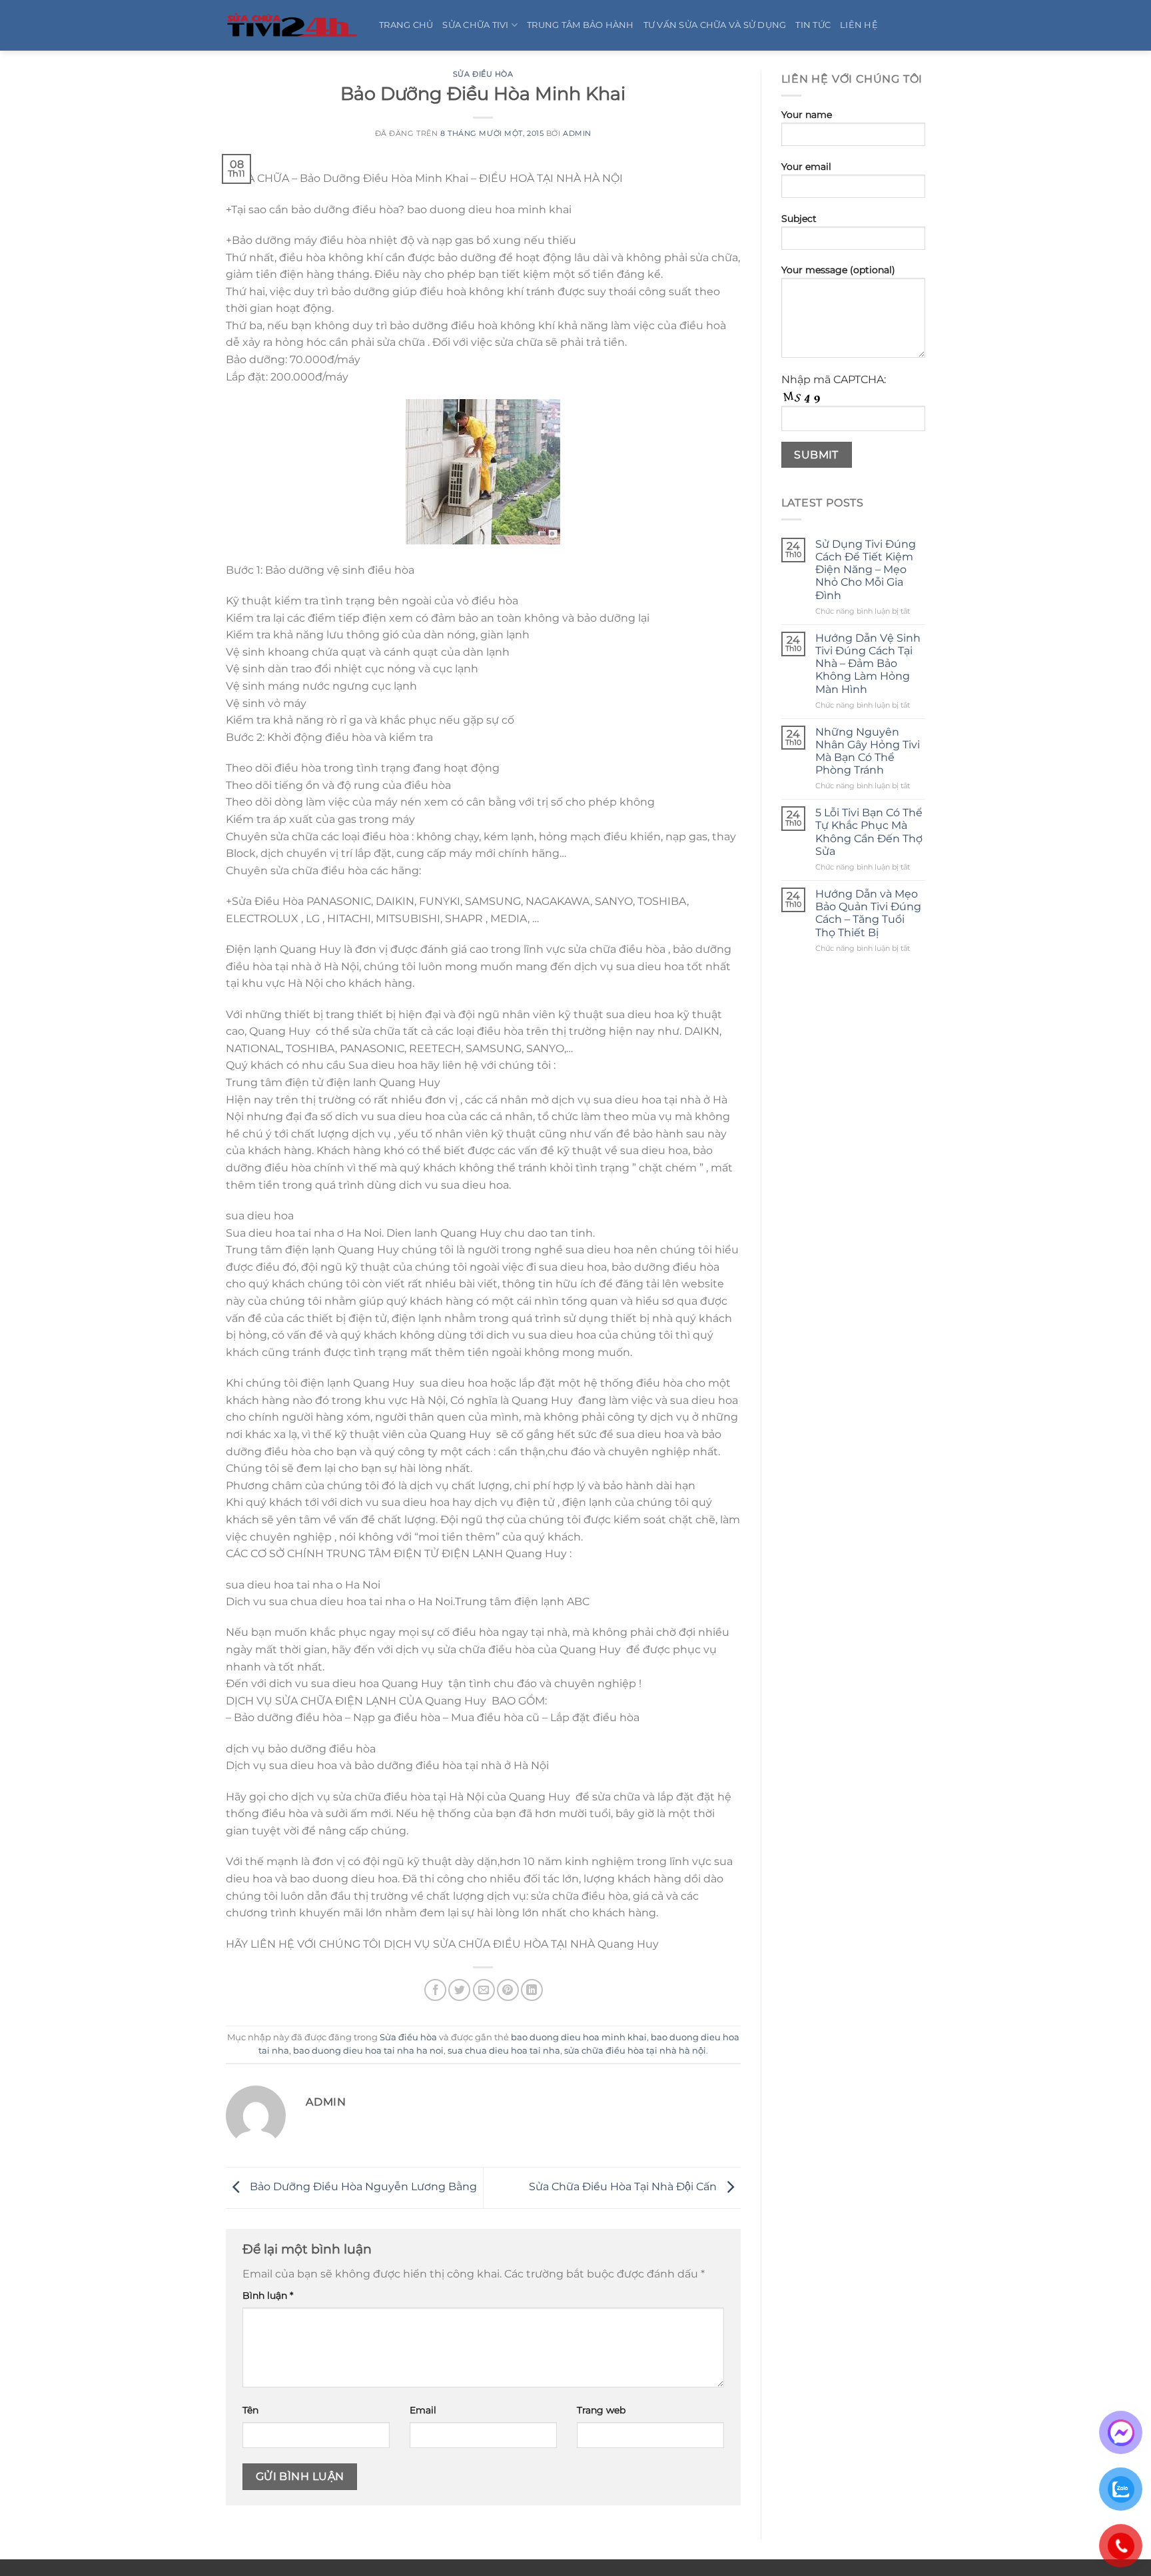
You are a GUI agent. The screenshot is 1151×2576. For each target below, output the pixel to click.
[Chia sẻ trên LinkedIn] (532, 1990)
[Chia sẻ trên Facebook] (435, 1990)
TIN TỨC (813, 25)
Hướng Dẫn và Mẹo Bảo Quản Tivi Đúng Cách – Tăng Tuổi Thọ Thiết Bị (868, 913)
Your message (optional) (838, 270)
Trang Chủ (406, 25)
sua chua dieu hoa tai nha (504, 2051)
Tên (250, 2410)
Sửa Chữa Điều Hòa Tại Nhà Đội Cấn (624, 2187)
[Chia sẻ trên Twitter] (459, 1990)
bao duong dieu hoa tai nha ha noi (368, 2051)
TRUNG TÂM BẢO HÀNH (580, 25)
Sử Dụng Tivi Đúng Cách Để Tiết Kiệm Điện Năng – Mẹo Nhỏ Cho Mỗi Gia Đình (866, 570)
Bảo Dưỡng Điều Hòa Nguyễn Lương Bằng (362, 2187)
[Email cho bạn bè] (484, 1990)
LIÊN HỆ (859, 25)
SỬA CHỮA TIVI (475, 25)
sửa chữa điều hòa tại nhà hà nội (635, 2051)
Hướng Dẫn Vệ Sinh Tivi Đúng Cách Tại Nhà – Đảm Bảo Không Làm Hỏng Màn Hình (868, 664)
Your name (807, 115)
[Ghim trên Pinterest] (508, 1990)
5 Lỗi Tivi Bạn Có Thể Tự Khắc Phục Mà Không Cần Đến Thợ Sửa (869, 832)
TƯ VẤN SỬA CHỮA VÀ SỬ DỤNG (715, 25)
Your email (806, 167)
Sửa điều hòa (483, 74)
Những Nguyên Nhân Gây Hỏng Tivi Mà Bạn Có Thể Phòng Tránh (868, 751)
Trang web (601, 2410)
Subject (799, 219)
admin (577, 133)
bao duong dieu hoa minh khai (579, 2037)
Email (423, 2410)
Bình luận (268, 2295)
